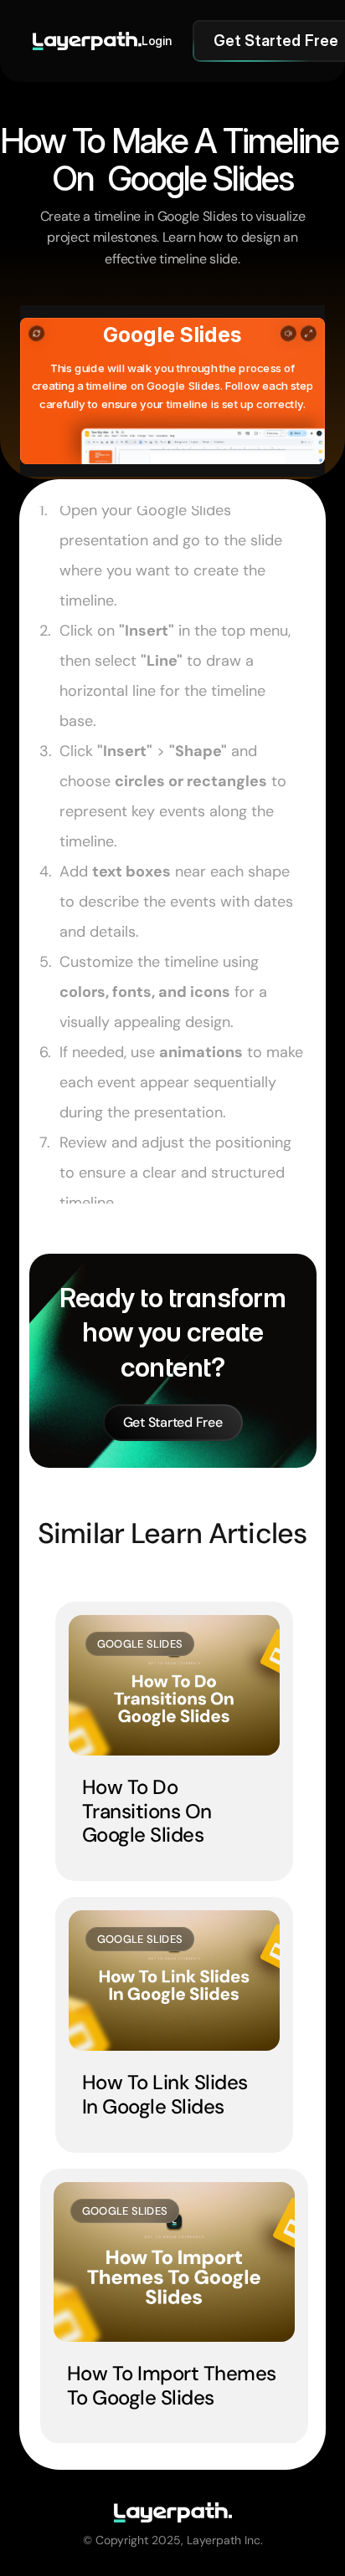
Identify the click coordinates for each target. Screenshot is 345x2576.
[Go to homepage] (87, 41)
